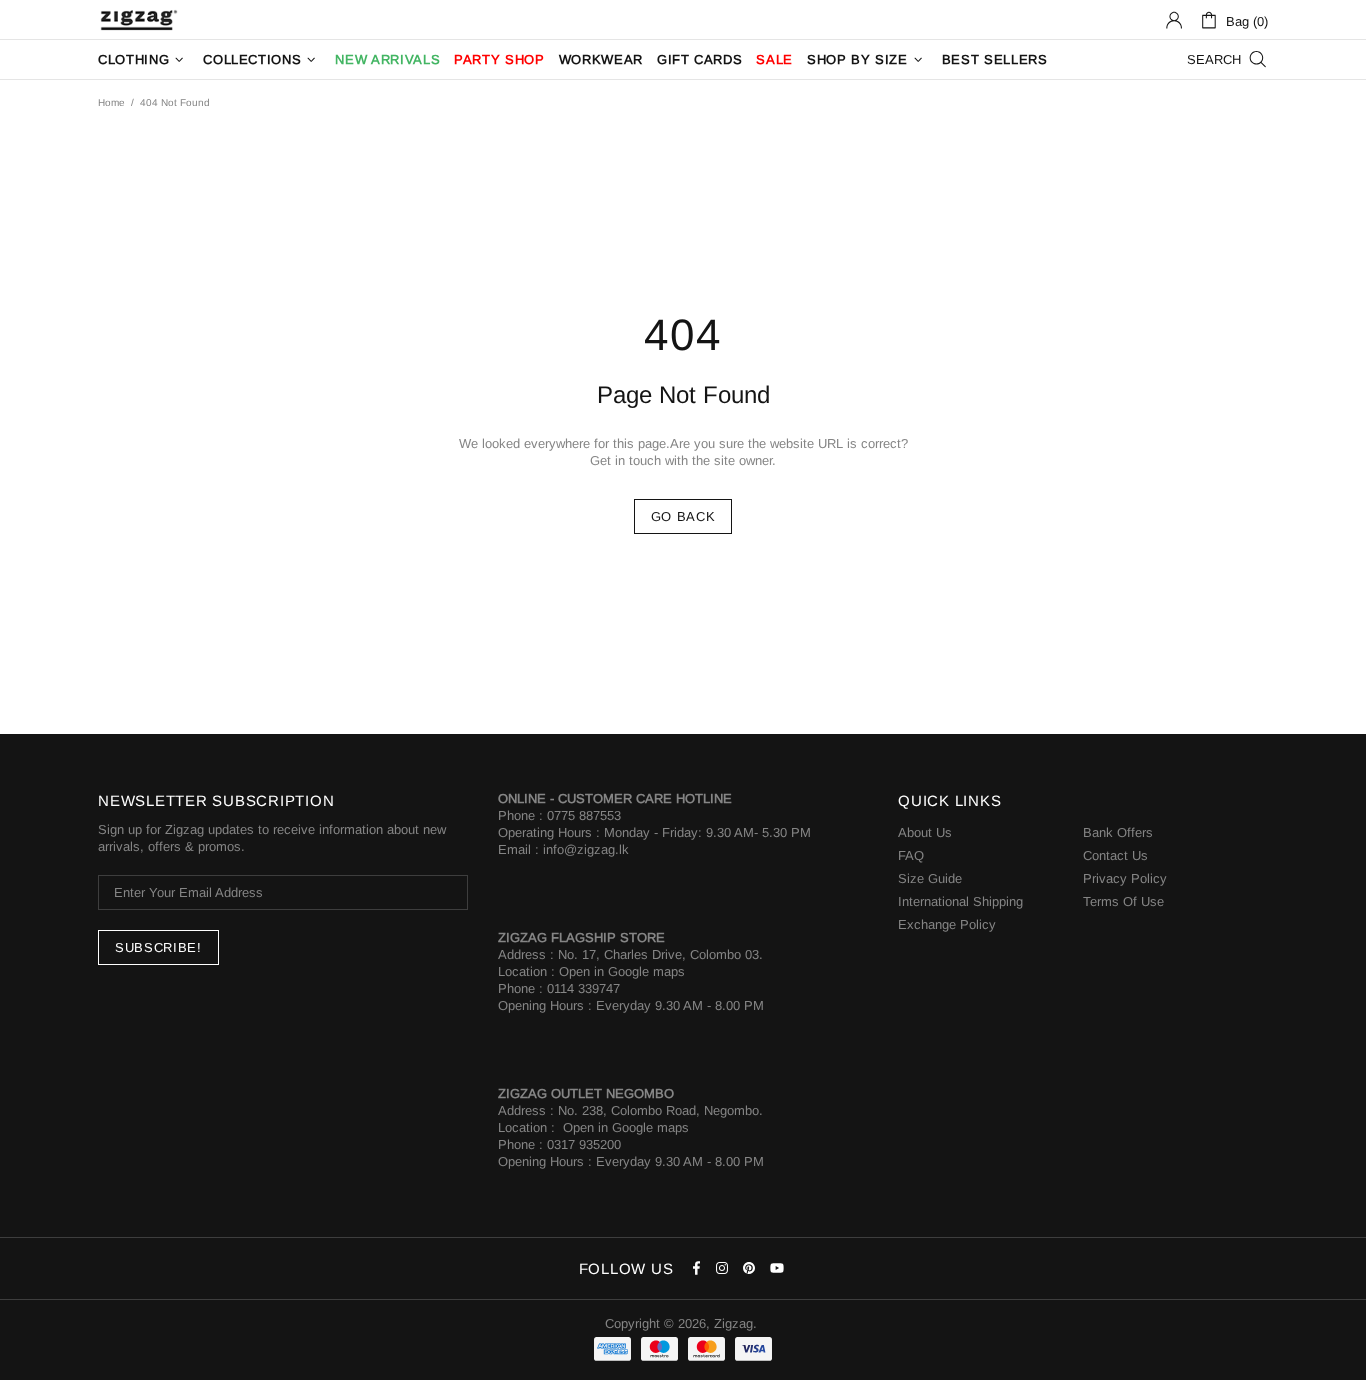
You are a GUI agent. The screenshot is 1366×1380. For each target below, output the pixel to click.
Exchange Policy (947, 924)
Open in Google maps (622, 971)
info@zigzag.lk (586, 849)
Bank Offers (1118, 832)
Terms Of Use (1123, 901)
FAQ (911, 855)
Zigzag (138, 20)
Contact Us (1115, 855)
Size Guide (930, 878)
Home (111, 102)
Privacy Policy (1125, 878)
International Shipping (960, 901)
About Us (925, 832)
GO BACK (683, 516)
